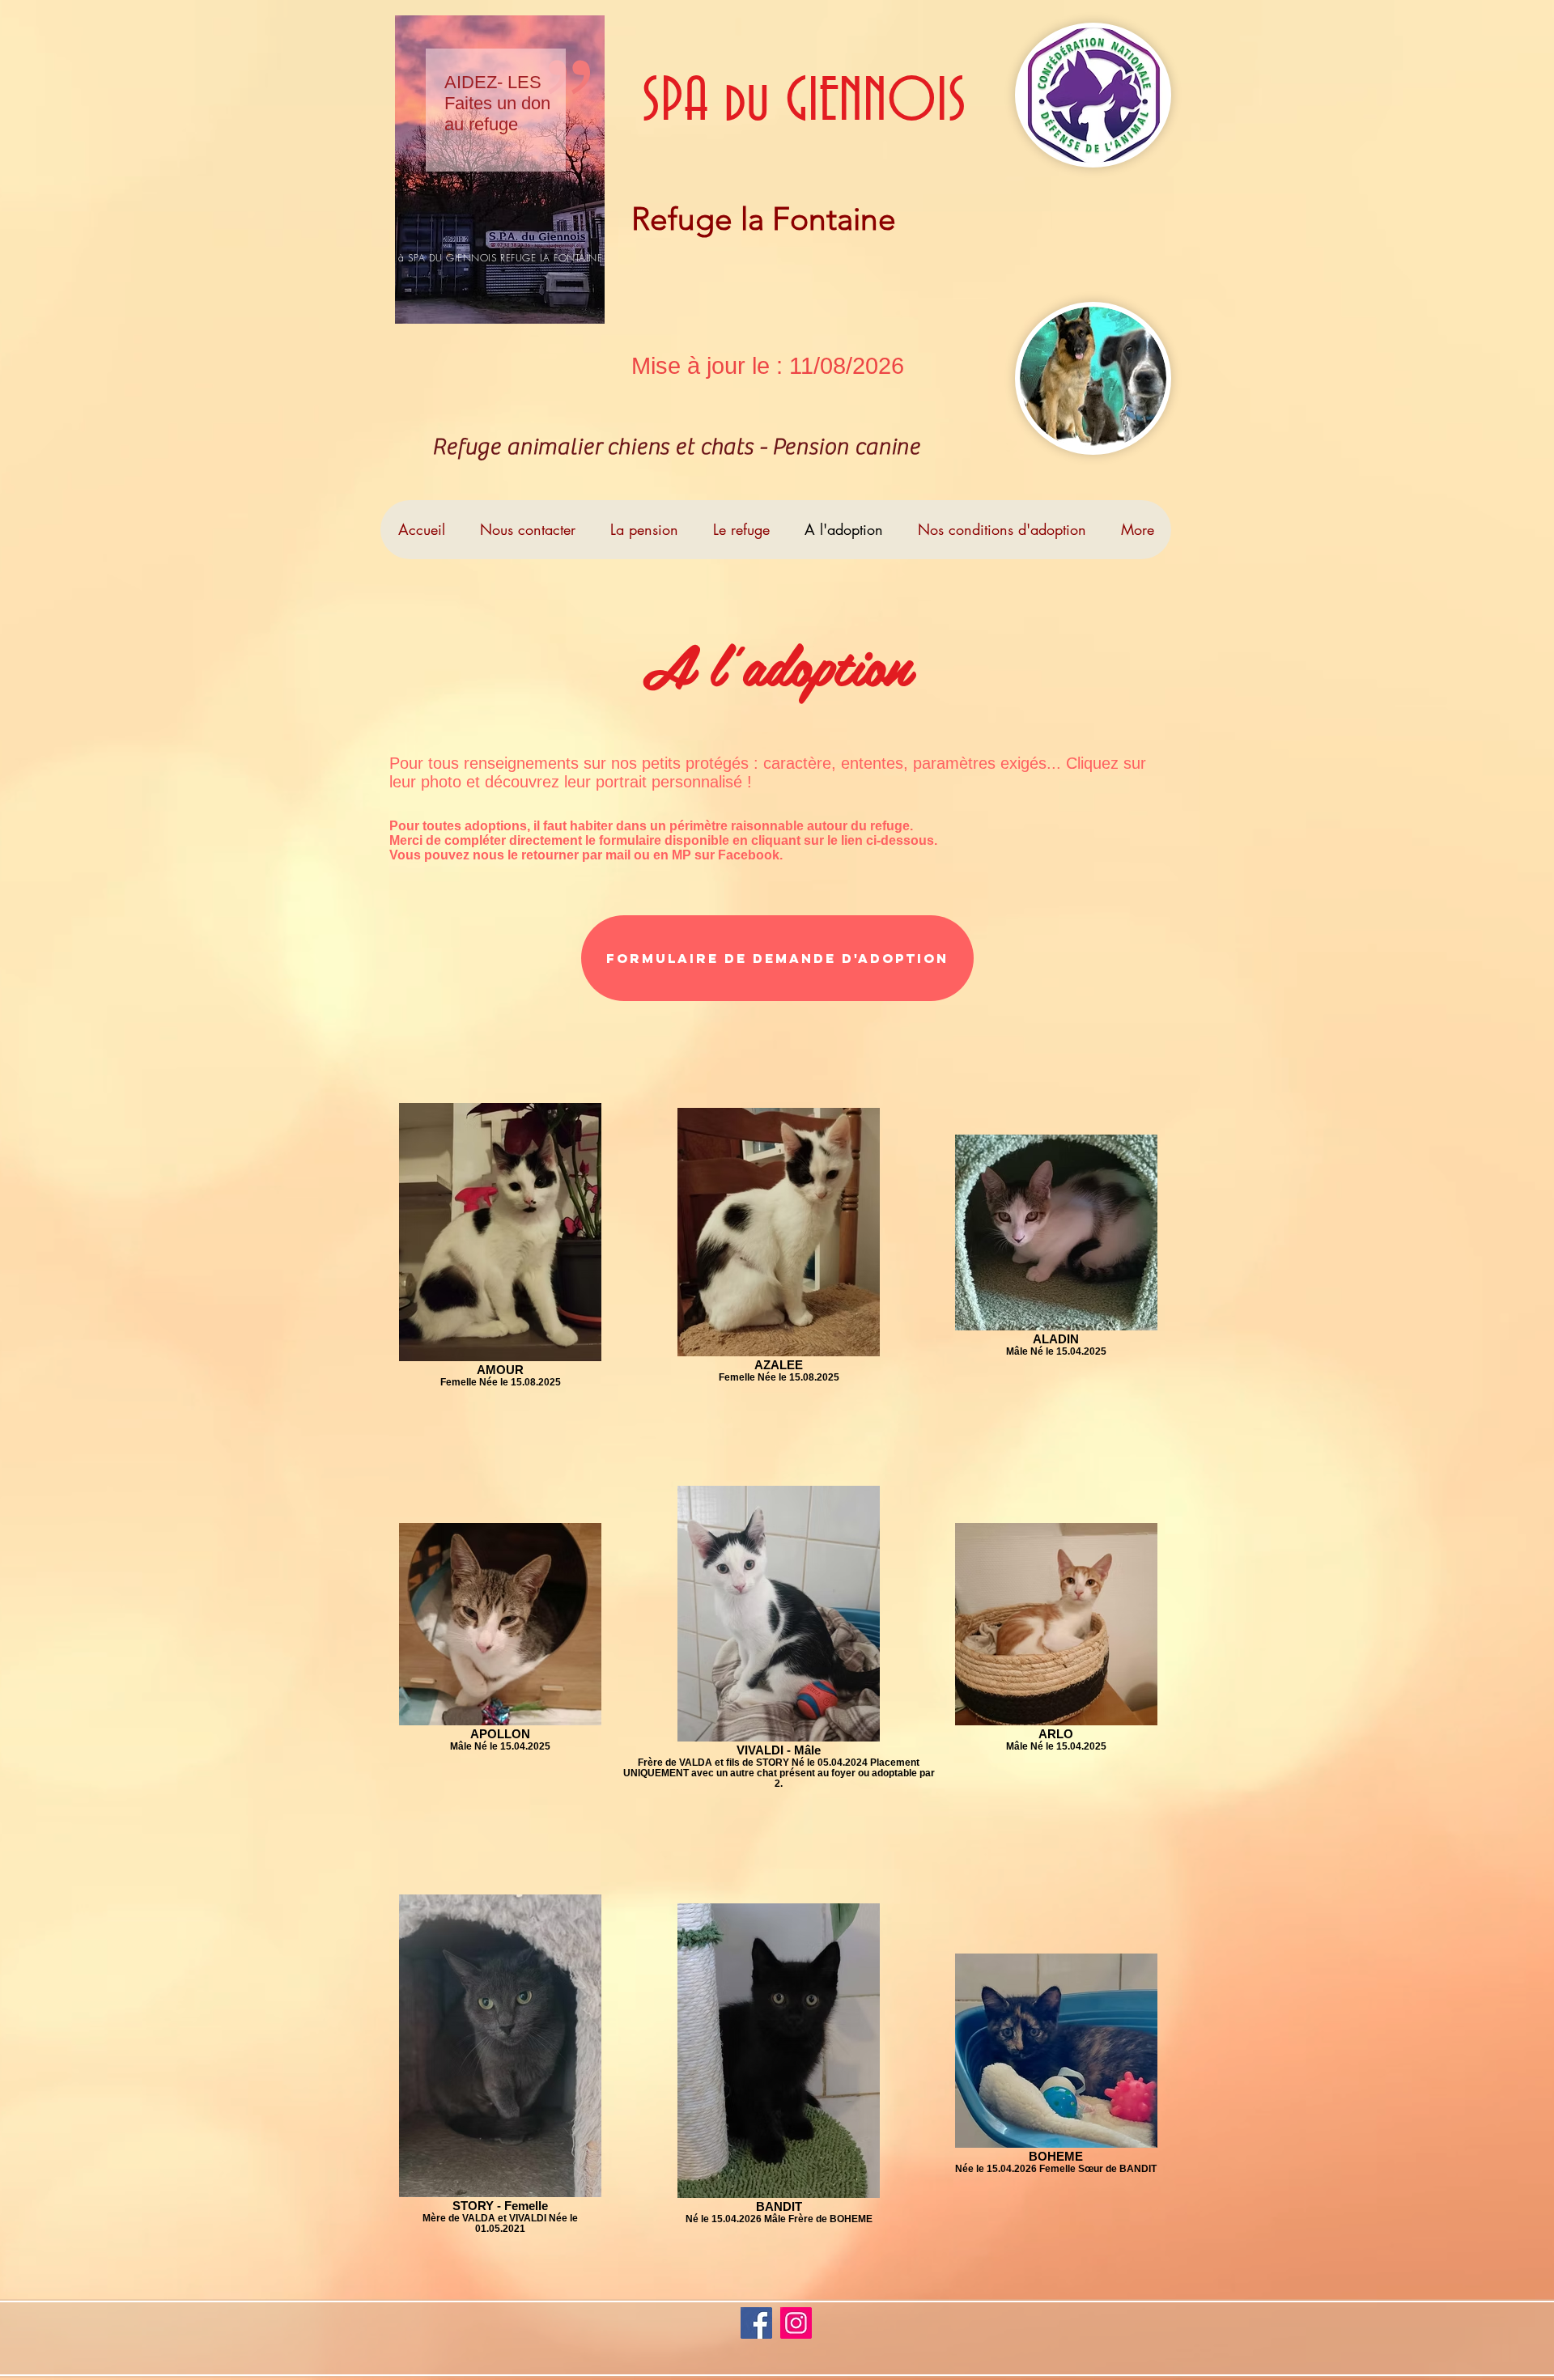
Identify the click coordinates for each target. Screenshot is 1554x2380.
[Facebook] (756, 2323)
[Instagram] (796, 2323)
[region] (500, 170)
